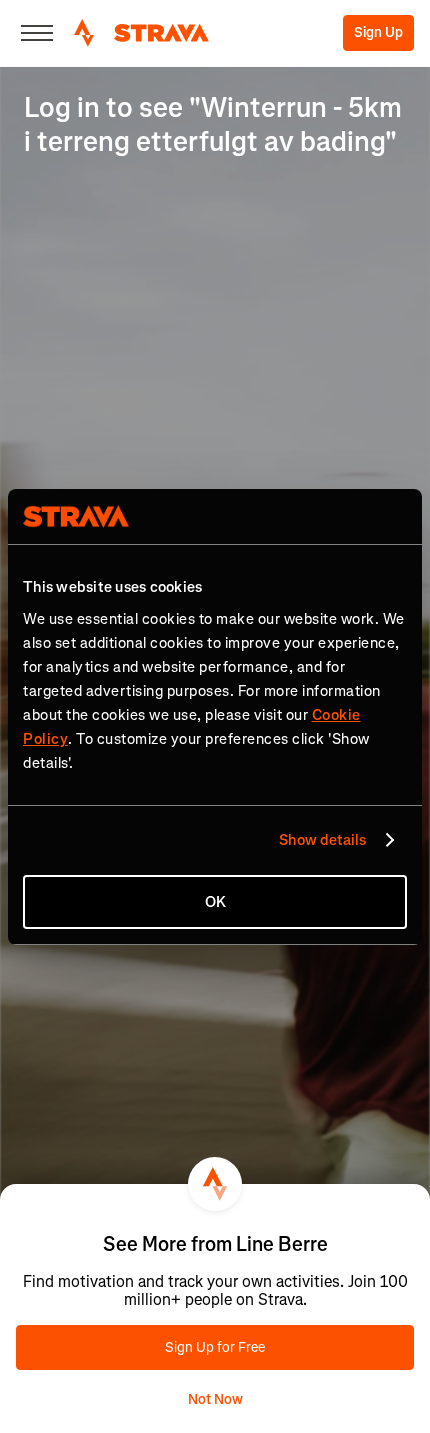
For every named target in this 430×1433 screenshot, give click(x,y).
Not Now (215, 1399)
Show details (322, 840)
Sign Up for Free (215, 1347)
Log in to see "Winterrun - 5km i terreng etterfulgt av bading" (213, 124)
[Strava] (141, 33)
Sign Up (378, 32)
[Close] (37, 33)
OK (215, 902)
